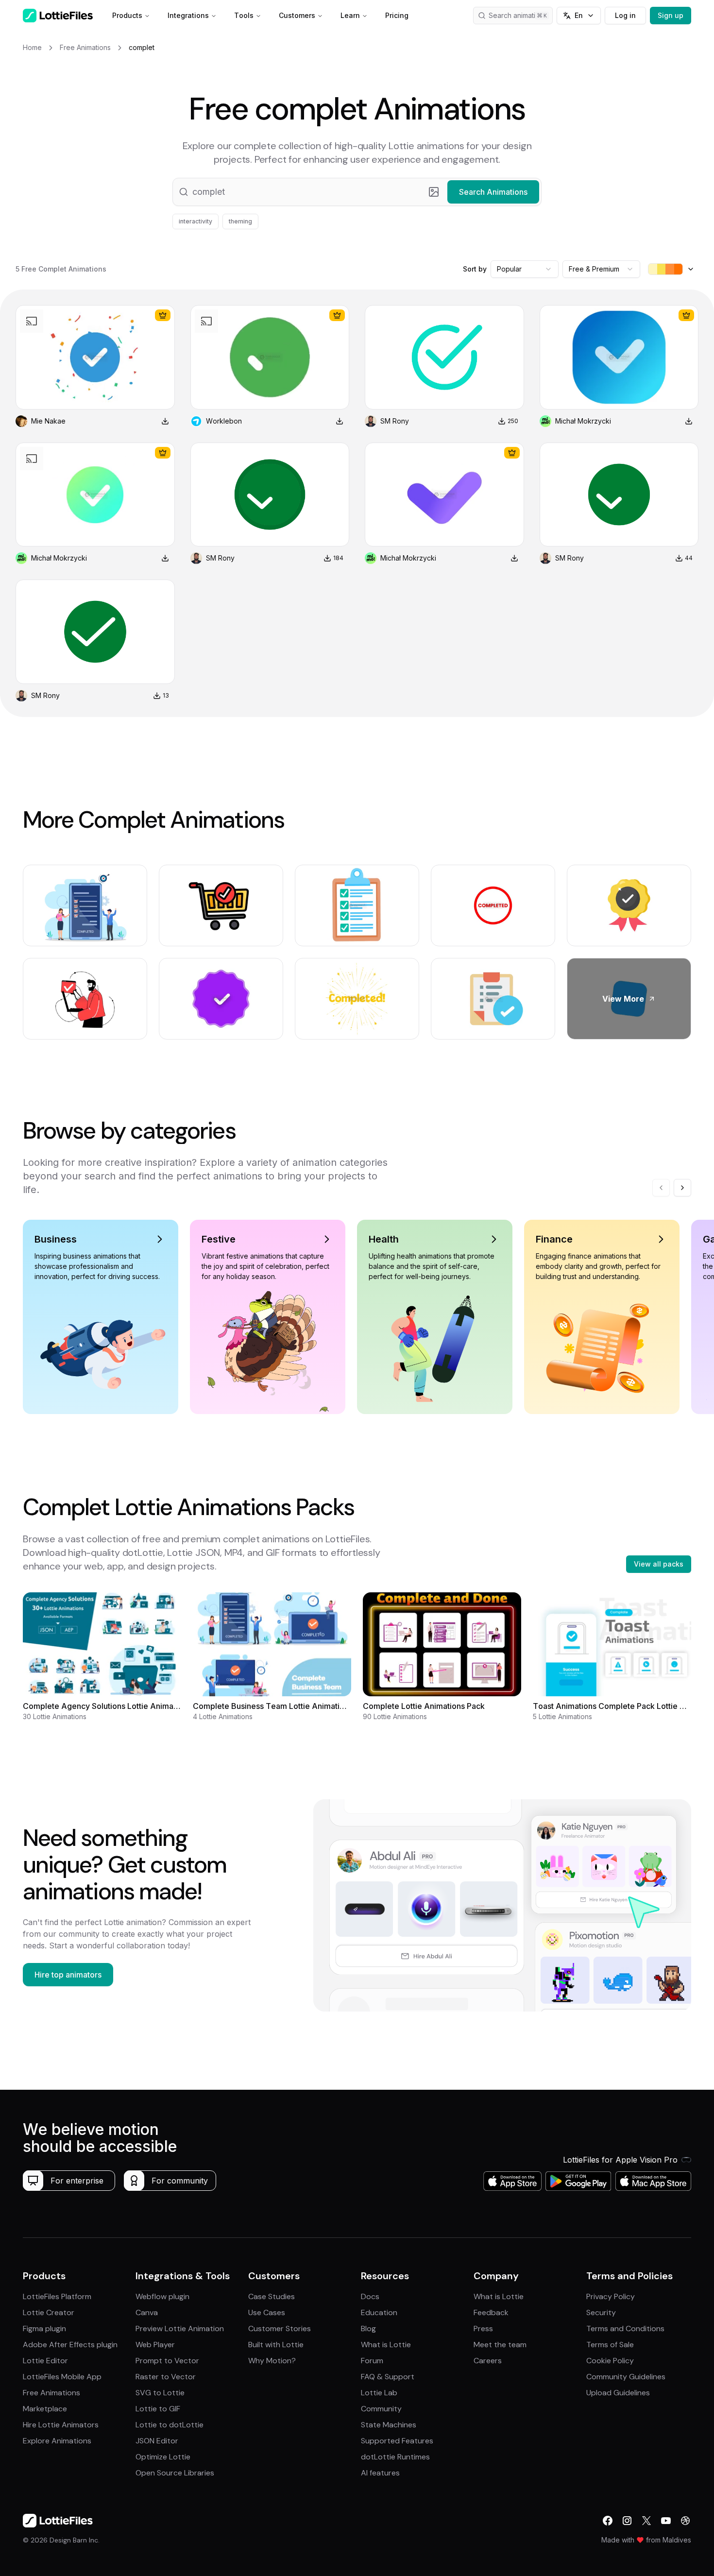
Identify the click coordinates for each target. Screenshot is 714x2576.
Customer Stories (280, 2329)
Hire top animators (68, 1975)
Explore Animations (57, 2441)
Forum (372, 2361)
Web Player (155, 2345)
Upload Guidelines (618, 2393)
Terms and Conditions (625, 2329)
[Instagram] (627, 2521)
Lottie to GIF (158, 2409)
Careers (488, 2361)
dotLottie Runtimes (395, 2457)
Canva (147, 2312)
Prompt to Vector (167, 2361)
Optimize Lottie (163, 2457)
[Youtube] (666, 2521)
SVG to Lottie (160, 2393)
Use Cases (267, 2312)
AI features (380, 2473)
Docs (370, 2296)
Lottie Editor (45, 2361)
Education (379, 2312)
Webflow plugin (162, 2296)
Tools (244, 15)
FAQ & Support (388, 2377)
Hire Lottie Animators (61, 2425)
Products (127, 15)
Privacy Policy (611, 2296)
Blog (368, 2329)
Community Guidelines (626, 2377)
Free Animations (51, 2393)
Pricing (397, 15)
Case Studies (272, 2296)
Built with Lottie (276, 2345)
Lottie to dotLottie (170, 2425)
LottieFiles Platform (57, 2296)
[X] (646, 2521)
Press (483, 2329)
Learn (350, 15)
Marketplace (45, 2409)
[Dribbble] (685, 2521)
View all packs (659, 1564)
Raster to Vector (166, 2377)
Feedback (491, 2312)
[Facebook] (608, 2521)
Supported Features (397, 2441)
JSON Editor (157, 2441)
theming (240, 221)
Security (601, 2312)
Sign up (671, 15)
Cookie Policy (610, 2361)
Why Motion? (272, 2361)
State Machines (389, 2425)
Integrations (188, 15)
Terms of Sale (610, 2345)
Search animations (518, 15)
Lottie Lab (379, 2393)
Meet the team (500, 2345)
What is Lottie (386, 2345)
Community (381, 2409)
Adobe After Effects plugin (70, 2345)
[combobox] (525, 269)
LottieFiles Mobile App (62, 2377)
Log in (625, 15)
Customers (297, 15)
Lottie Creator (49, 2312)
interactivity (195, 221)
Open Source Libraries (175, 2473)
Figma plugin (44, 2329)
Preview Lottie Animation (180, 2329)
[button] (357, 192)
